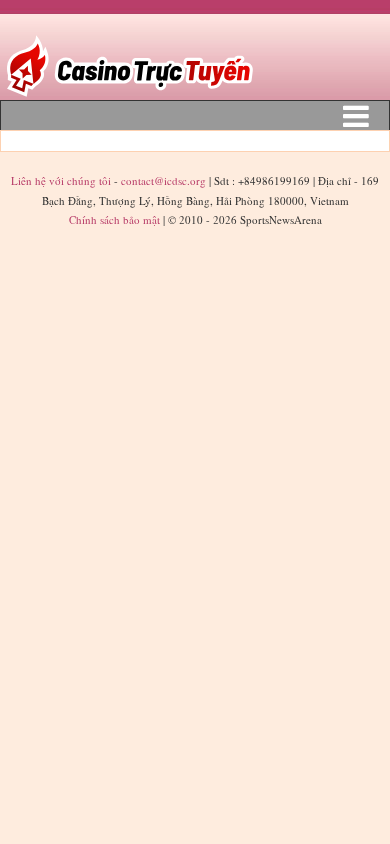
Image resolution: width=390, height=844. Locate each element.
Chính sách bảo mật (114, 219)
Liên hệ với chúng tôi (62, 180)
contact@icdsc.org (163, 180)
